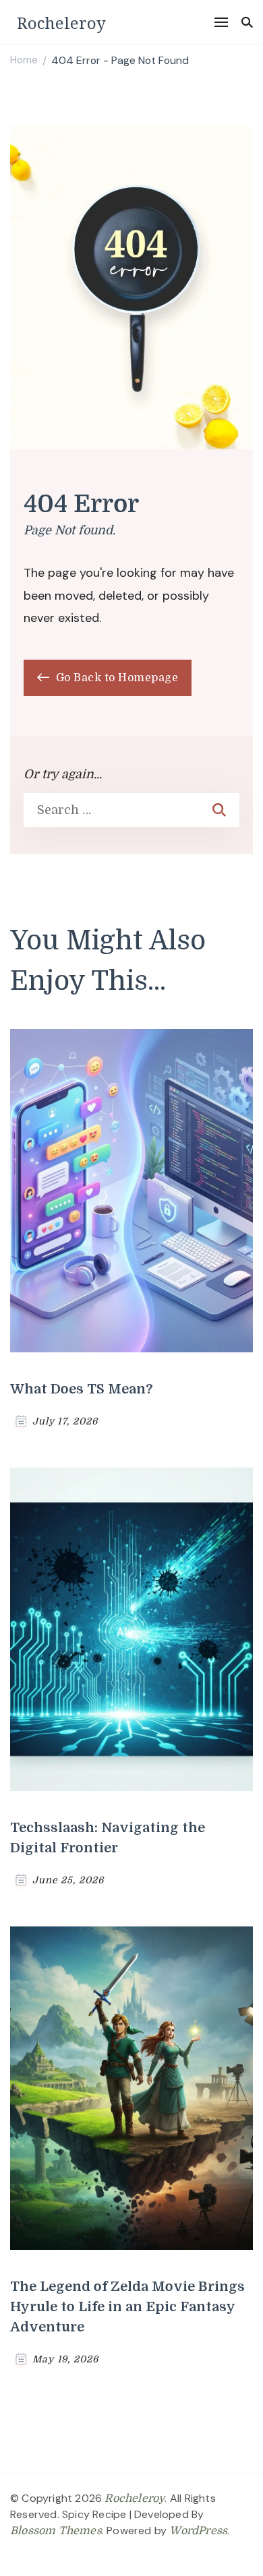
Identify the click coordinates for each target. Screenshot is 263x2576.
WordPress (198, 2531)
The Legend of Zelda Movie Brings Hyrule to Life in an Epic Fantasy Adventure (127, 2307)
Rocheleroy (61, 23)
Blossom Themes (56, 2531)
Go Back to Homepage (115, 678)
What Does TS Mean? (82, 1389)
